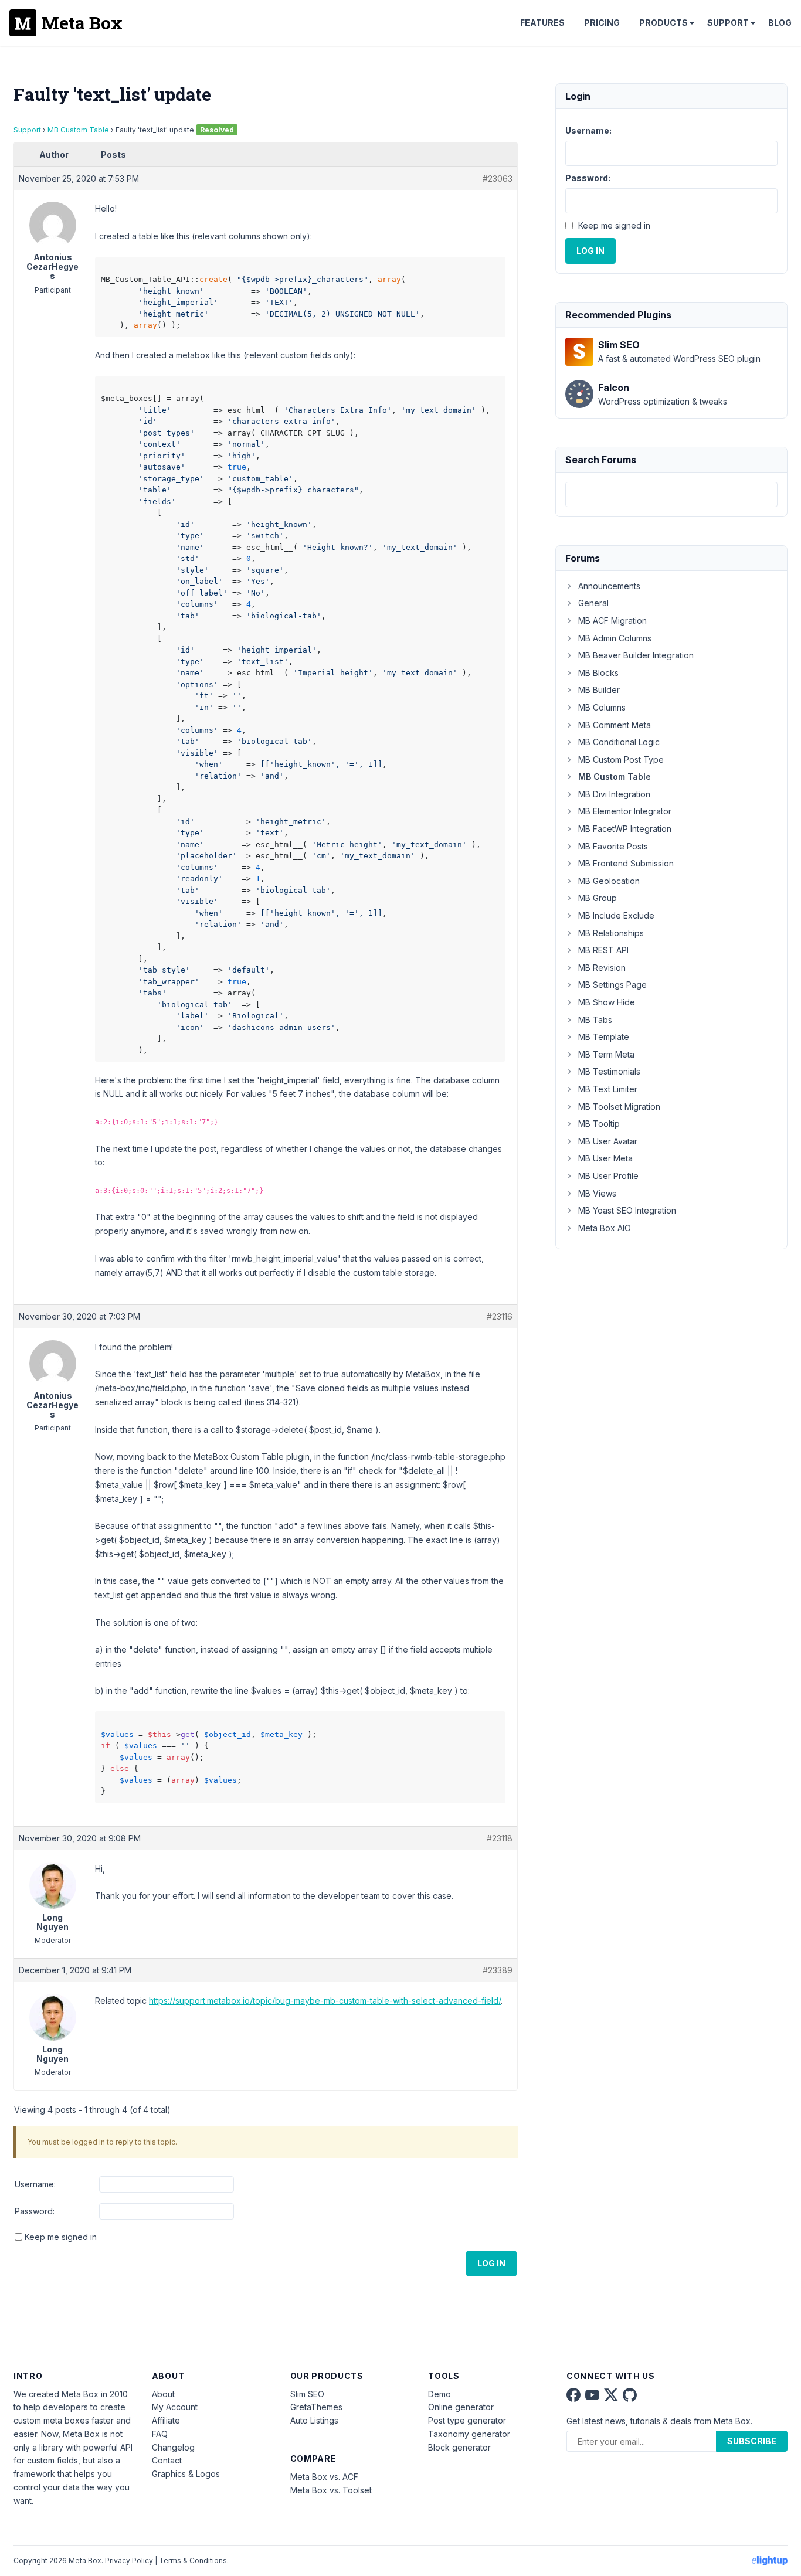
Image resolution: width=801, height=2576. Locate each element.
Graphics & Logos (186, 2474)
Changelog (173, 2447)
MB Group (598, 898)
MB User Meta (605, 1158)
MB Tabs (595, 1020)
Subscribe (752, 2441)
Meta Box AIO (605, 1228)
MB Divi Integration (614, 794)
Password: (35, 2211)
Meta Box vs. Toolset (331, 2490)
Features (542, 23)
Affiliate (166, 2420)
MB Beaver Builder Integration (636, 655)
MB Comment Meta (615, 725)
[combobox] (671, 495)
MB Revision (602, 968)
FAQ (160, 2434)
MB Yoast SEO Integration (627, 1210)
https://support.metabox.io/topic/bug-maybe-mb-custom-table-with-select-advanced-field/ (325, 2001)
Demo (439, 2394)
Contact (167, 2460)
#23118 (500, 1838)
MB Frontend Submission (626, 863)
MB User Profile (608, 1176)
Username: (35, 2184)
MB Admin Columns (615, 638)
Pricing (602, 23)
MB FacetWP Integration (625, 829)
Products (663, 23)
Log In (491, 2263)
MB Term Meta (606, 1054)
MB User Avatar (608, 1141)
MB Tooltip (599, 1124)
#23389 (498, 1970)
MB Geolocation (609, 881)
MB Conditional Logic (619, 742)
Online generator (461, 2407)
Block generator (459, 2447)
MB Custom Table (78, 130)
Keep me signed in (61, 2237)
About (163, 2394)
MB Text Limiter (608, 1089)
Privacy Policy (129, 2560)
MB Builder (599, 690)
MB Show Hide (607, 1002)
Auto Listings (314, 2420)
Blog (780, 23)
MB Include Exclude (616, 915)
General (593, 603)
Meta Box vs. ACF (324, 2477)
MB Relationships (611, 933)
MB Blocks (598, 673)
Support (728, 23)
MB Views (597, 1193)
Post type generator (467, 2420)
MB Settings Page (612, 985)
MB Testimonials (609, 1071)
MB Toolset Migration (619, 1107)
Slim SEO (307, 2394)
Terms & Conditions (193, 2560)
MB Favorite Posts (613, 846)
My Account (175, 2407)
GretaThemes (316, 2407)
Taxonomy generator (469, 2434)
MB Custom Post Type (621, 759)
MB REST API (603, 950)
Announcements (609, 586)
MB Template (604, 1037)
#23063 (498, 179)
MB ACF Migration (612, 621)
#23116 (500, 1316)
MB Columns (602, 707)
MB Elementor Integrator (625, 811)
